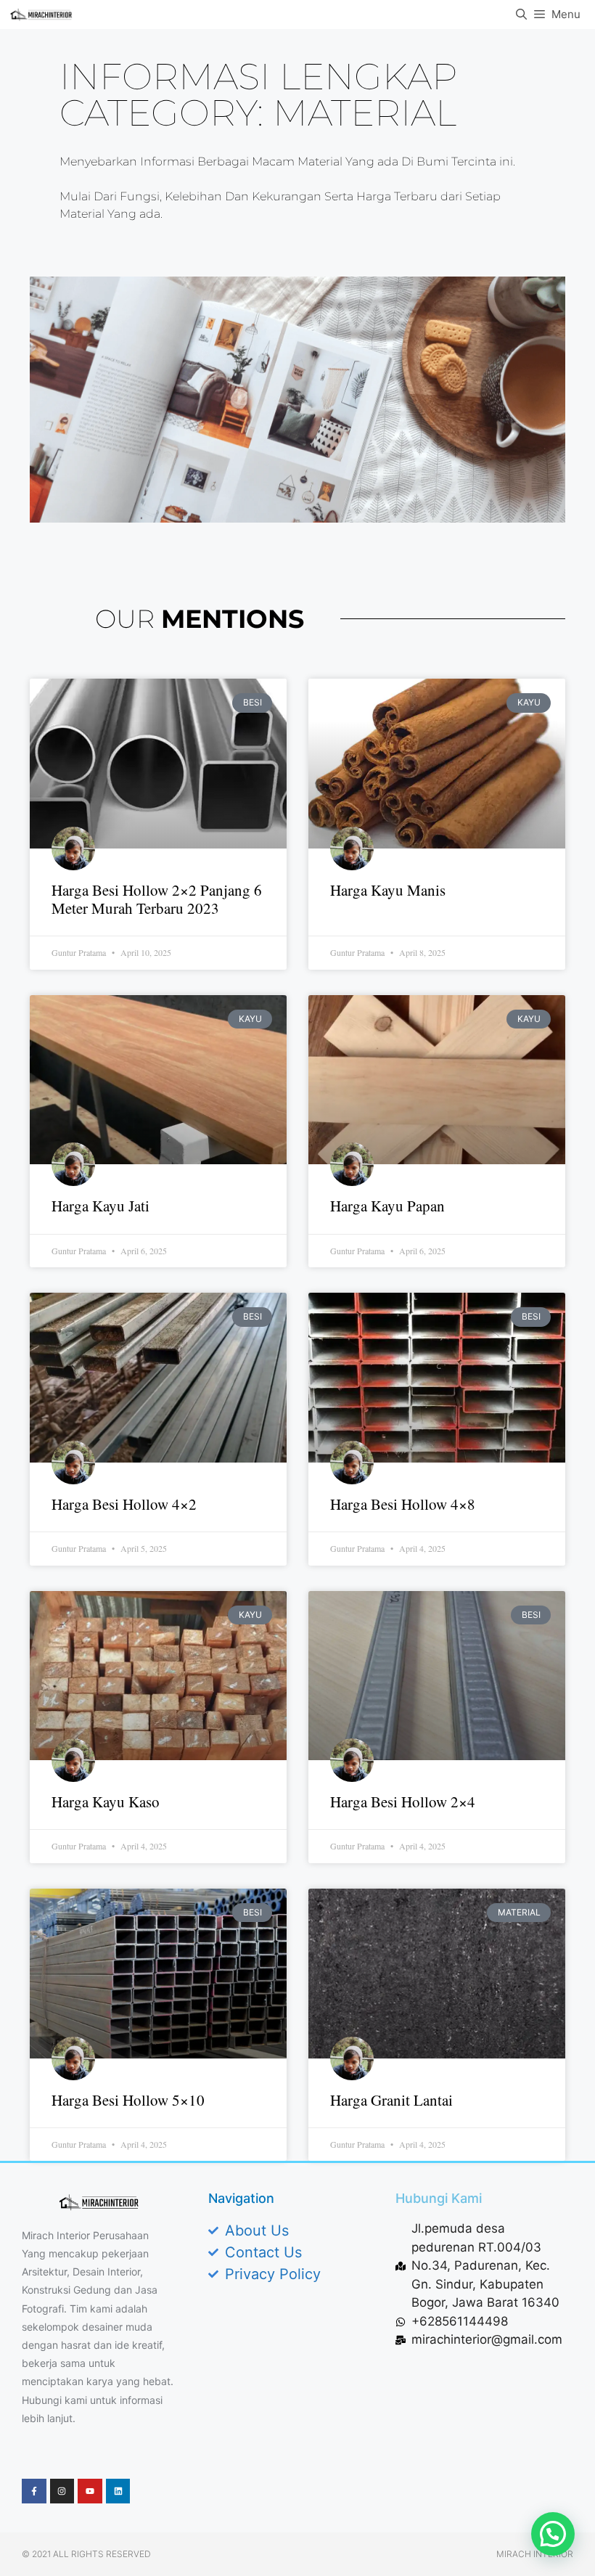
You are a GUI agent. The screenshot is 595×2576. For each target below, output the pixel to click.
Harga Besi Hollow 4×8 (403, 1504)
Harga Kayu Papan (387, 1206)
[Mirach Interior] (41, 15)
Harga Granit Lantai (391, 2100)
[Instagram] (62, 2491)
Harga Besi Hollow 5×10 (128, 2100)
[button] (553, 2534)
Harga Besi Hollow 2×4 (403, 1802)
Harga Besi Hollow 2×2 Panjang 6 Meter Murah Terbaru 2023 (157, 899)
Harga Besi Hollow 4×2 (124, 1504)
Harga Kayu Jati (100, 1206)
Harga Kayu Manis (388, 890)
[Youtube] (90, 2491)
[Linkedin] (118, 2491)
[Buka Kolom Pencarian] (521, 15)
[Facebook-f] (34, 2491)
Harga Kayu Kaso (106, 1802)
